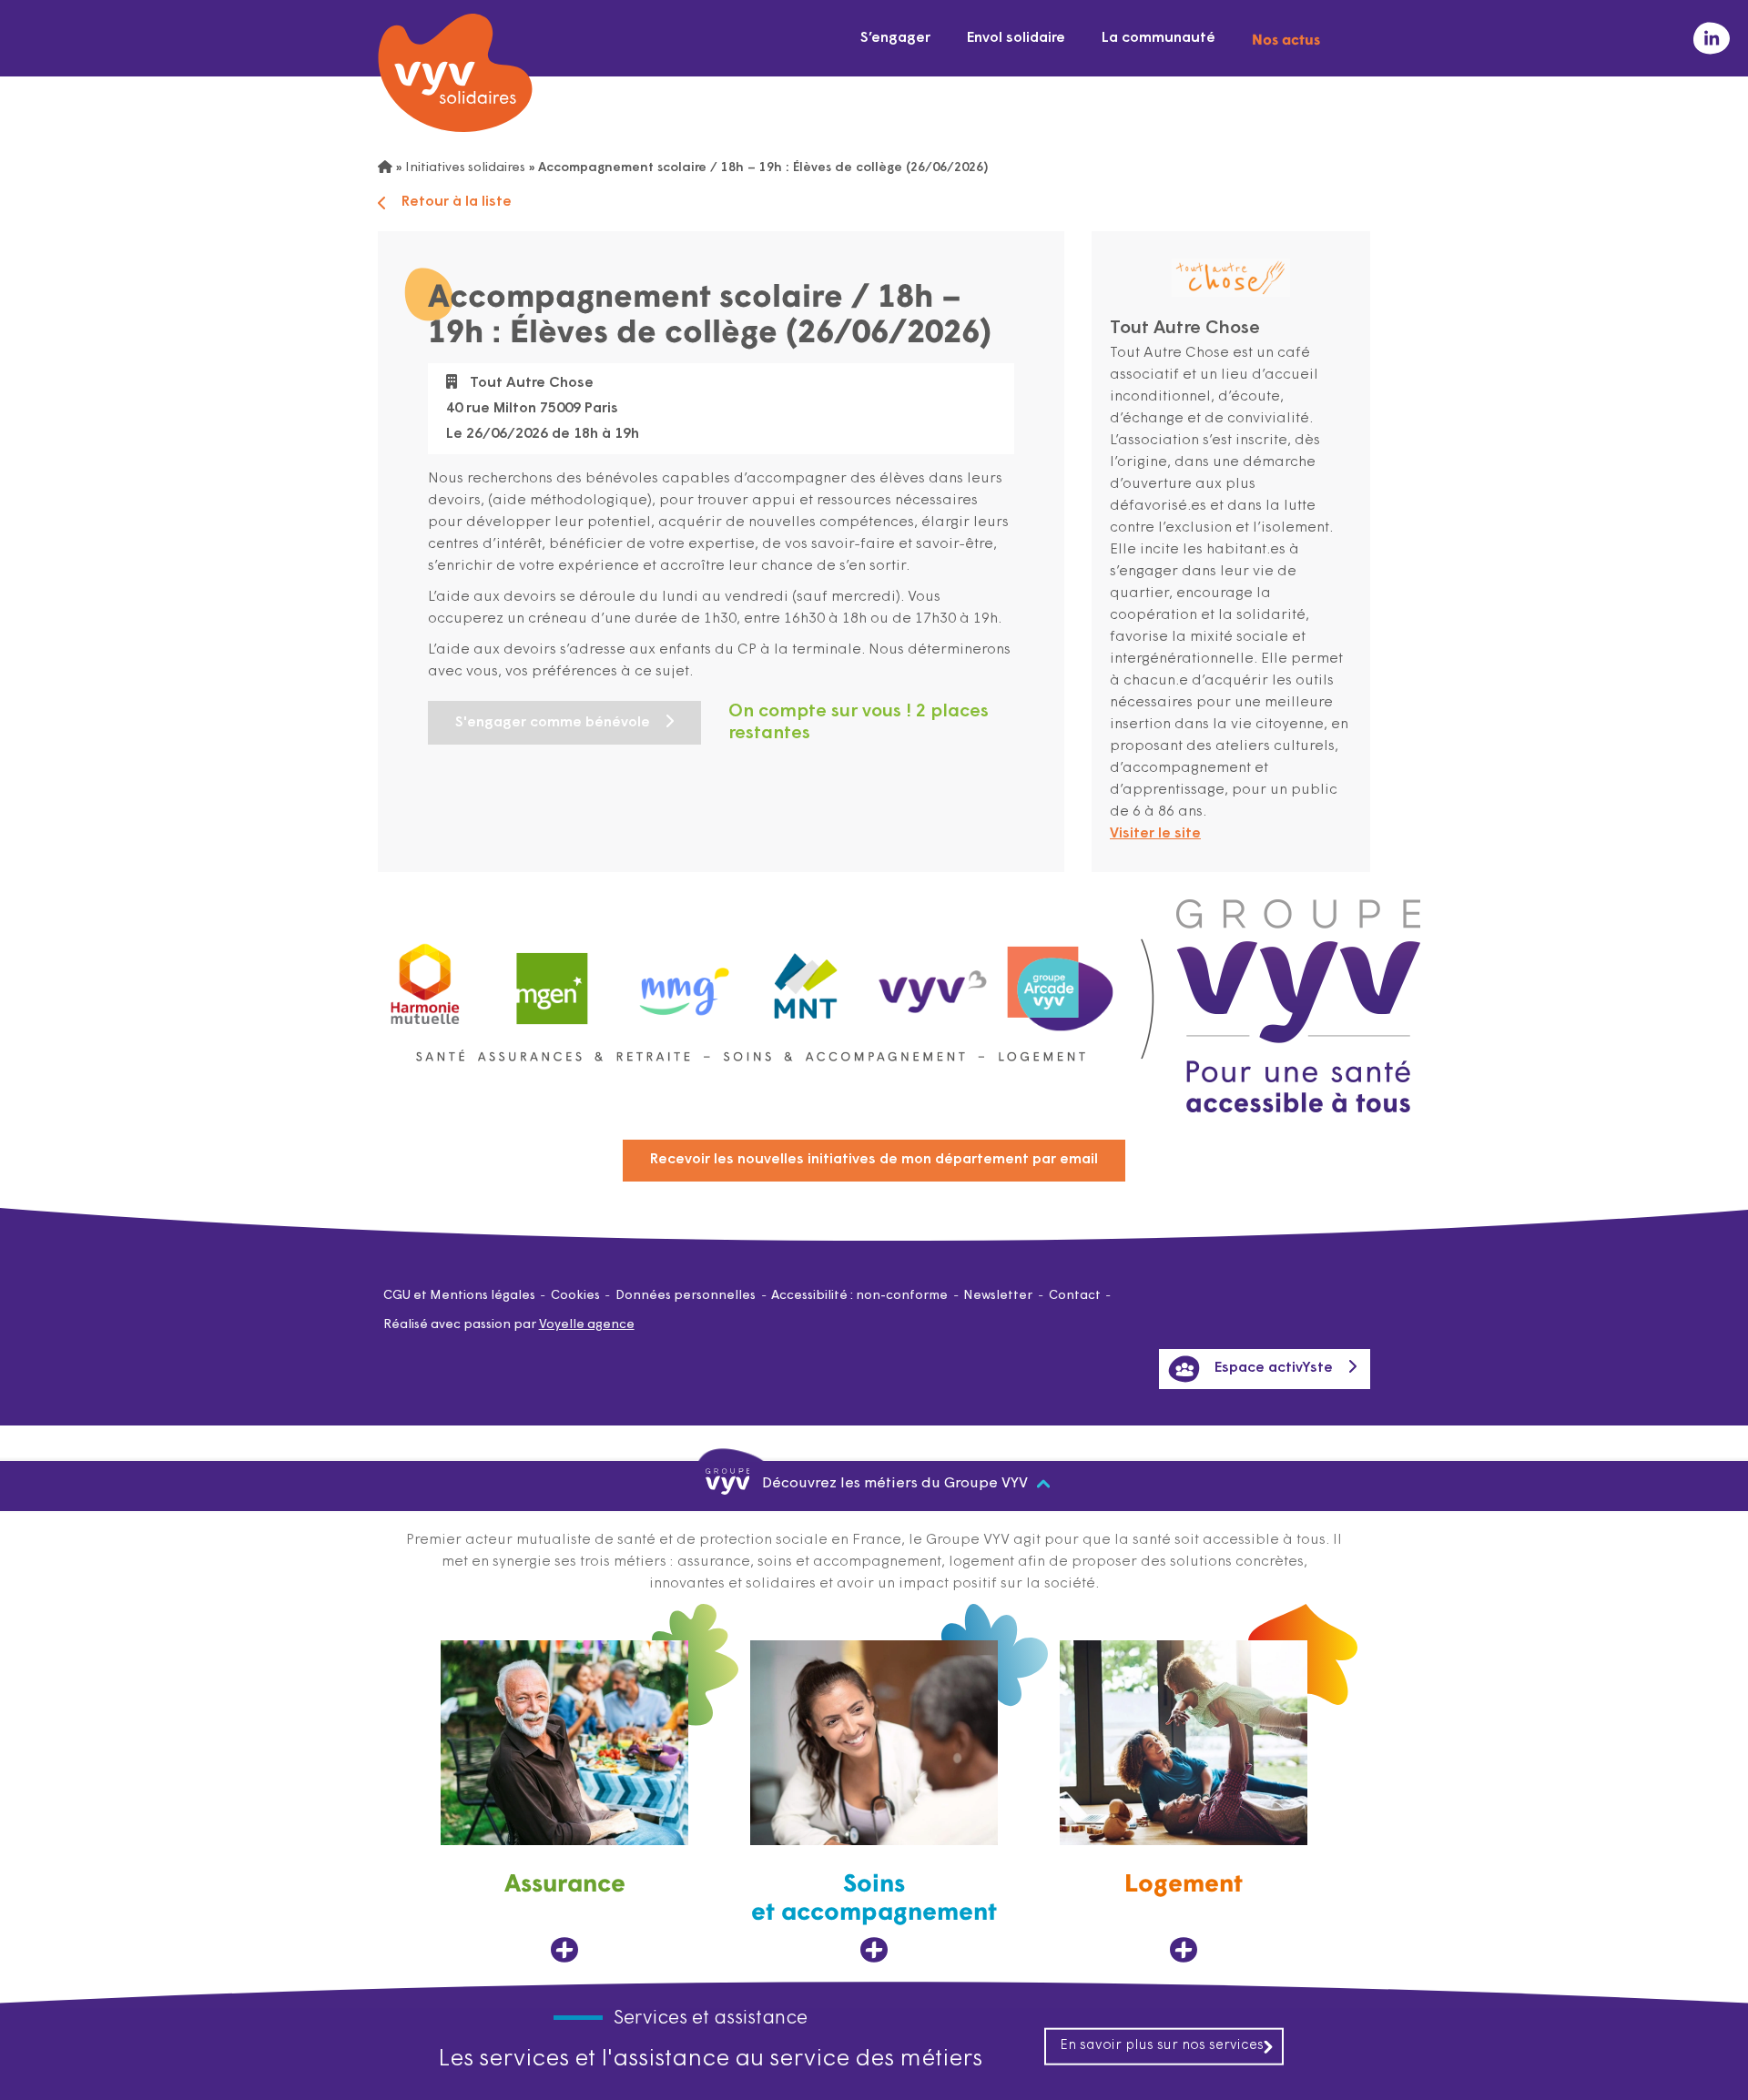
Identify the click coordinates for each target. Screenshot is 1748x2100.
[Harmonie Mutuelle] (425, 980)
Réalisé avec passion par (509, 1325)
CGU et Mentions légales (459, 1296)
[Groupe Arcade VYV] (1061, 980)
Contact (1075, 1296)
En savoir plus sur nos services (1162, 2045)
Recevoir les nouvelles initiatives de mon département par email (874, 1160)
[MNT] (807, 980)
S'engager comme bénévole (553, 723)
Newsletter (998, 1296)
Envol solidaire (1016, 38)
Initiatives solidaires (465, 168)
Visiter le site (1155, 834)
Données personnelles (686, 1296)
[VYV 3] (933, 979)
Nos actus (1286, 38)
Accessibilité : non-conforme (859, 1296)
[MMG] (679, 980)
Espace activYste (1274, 1368)
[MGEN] (553, 980)
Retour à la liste (457, 202)
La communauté (1159, 38)
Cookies (575, 1296)
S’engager (895, 38)
